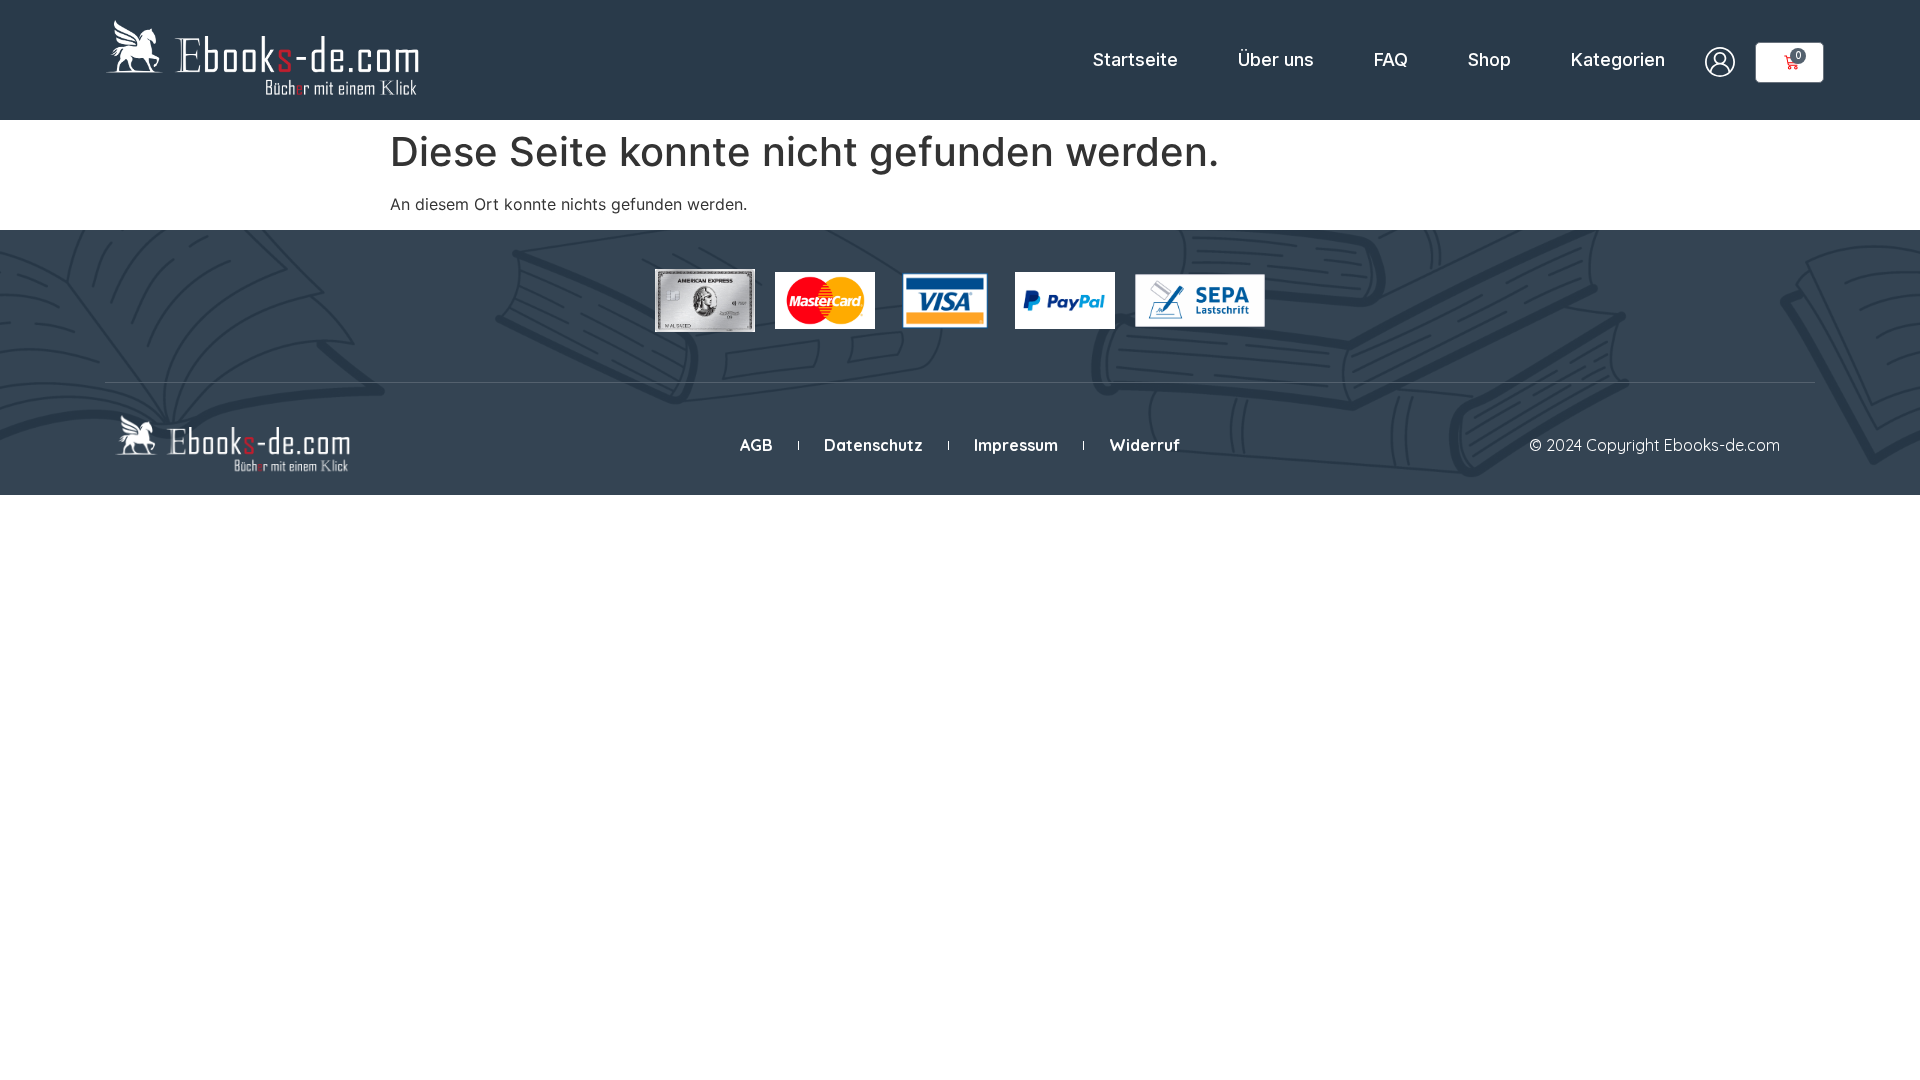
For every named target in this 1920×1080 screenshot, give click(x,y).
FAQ (1391, 59)
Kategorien (1618, 59)
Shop (1489, 59)
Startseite (1135, 59)
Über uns (1276, 59)
